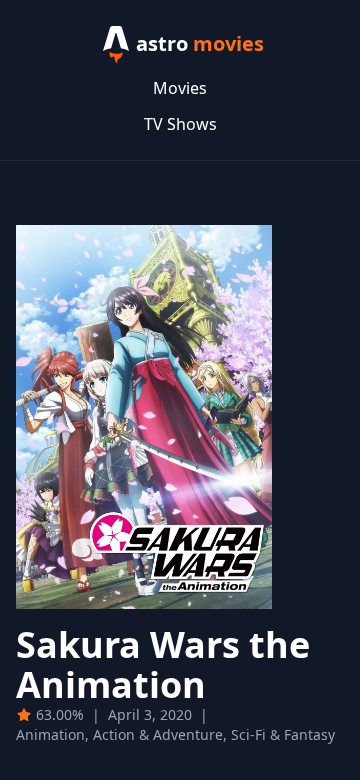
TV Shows (180, 124)
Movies (180, 88)
